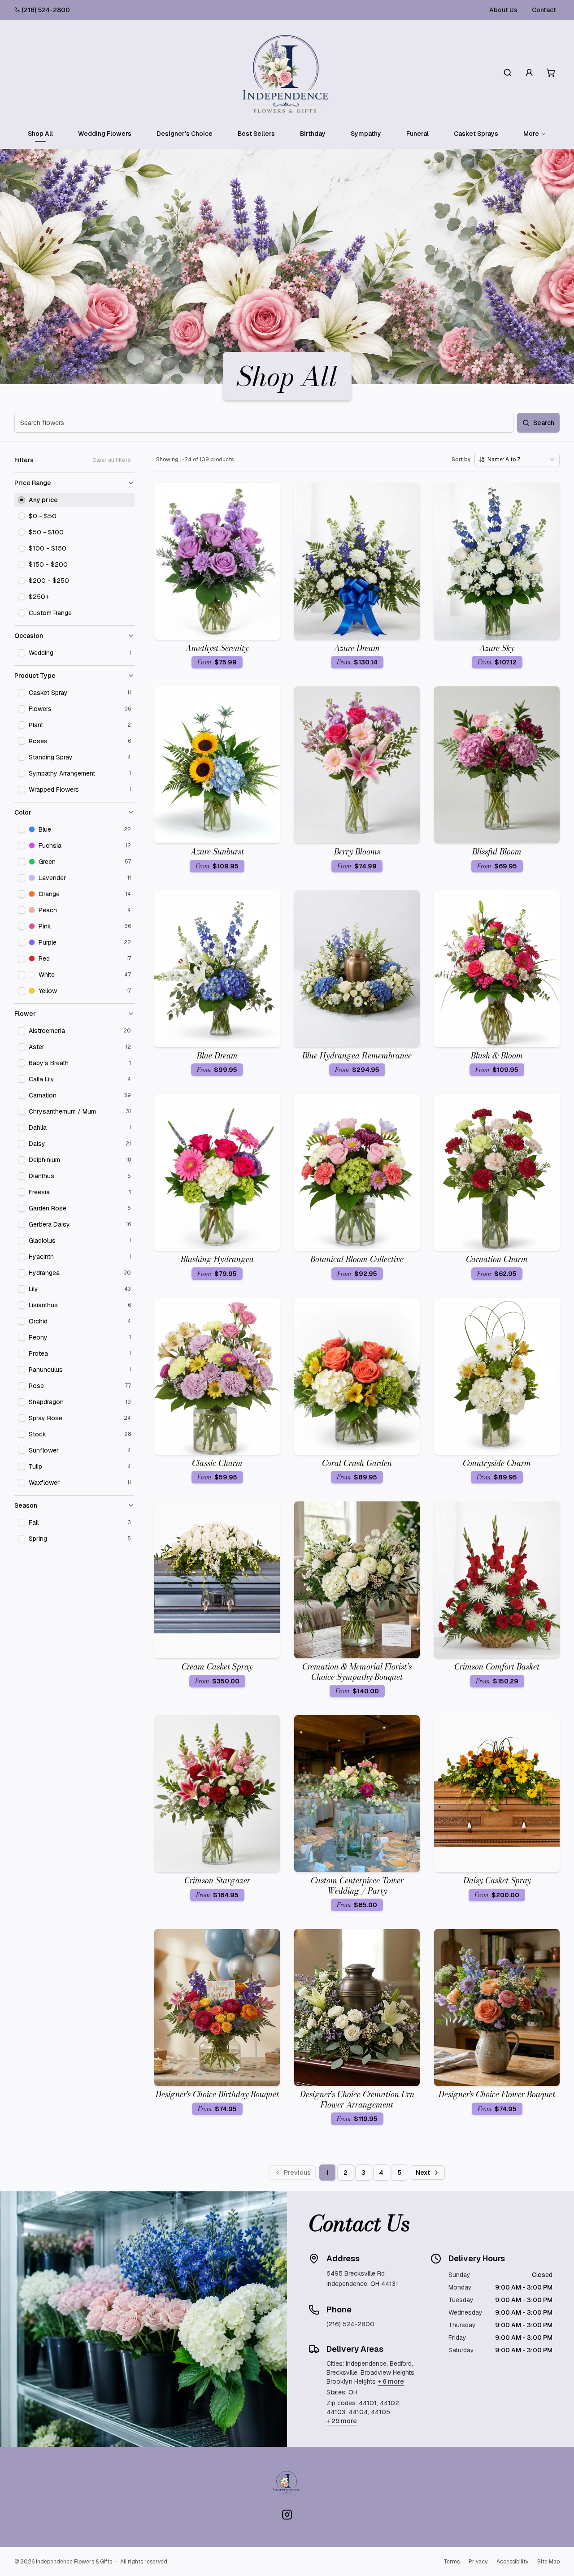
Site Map (548, 2562)
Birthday (313, 134)
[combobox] (517, 460)
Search (544, 423)
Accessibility (512, 2562)
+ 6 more (391, 2381)
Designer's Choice (185, 134)
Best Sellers (256, 134)
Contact (544, 10)
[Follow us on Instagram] (287, 2515)
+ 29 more (342, 2421)
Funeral (417, 134)
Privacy (478, 2562)
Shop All (40, 134)
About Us (503, 10)
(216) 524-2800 (46, 10)
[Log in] (529, 73)
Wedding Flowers (105, 134)
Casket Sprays (476, 134)
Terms (452, 2562)
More (531, 134)
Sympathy (366, 134)
